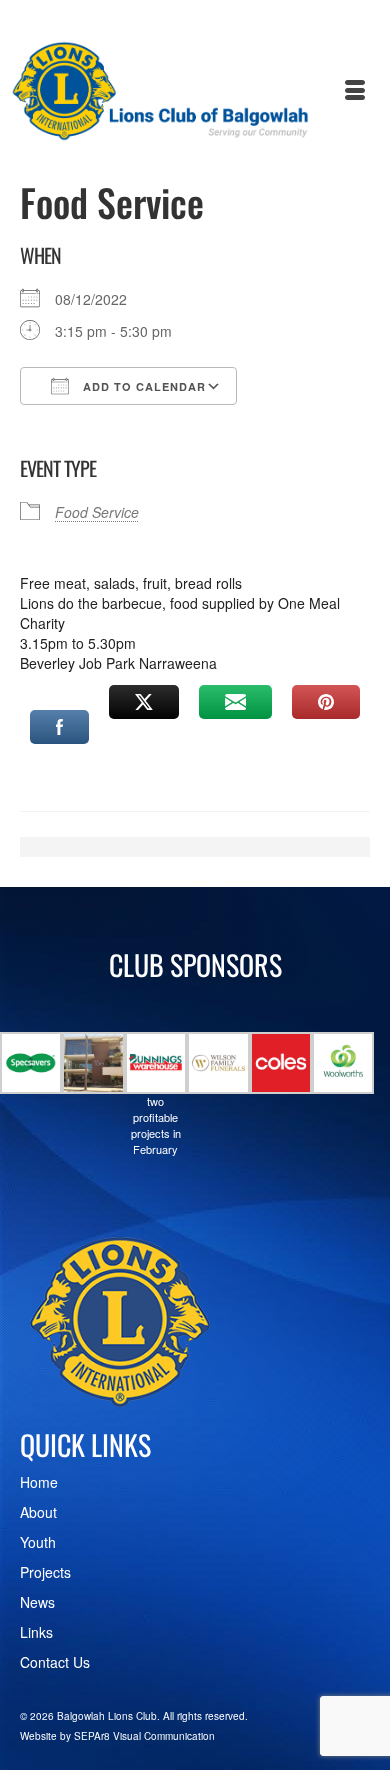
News (37, 1602)
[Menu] (355, 91)
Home (39, 1482)
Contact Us (55, 1662)
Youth (38, 1542)
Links (36, 1632)
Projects (45, 1572)
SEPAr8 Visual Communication (144, 1736)
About (38, 1512)
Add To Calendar (142, 386)
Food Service (97, 512)
